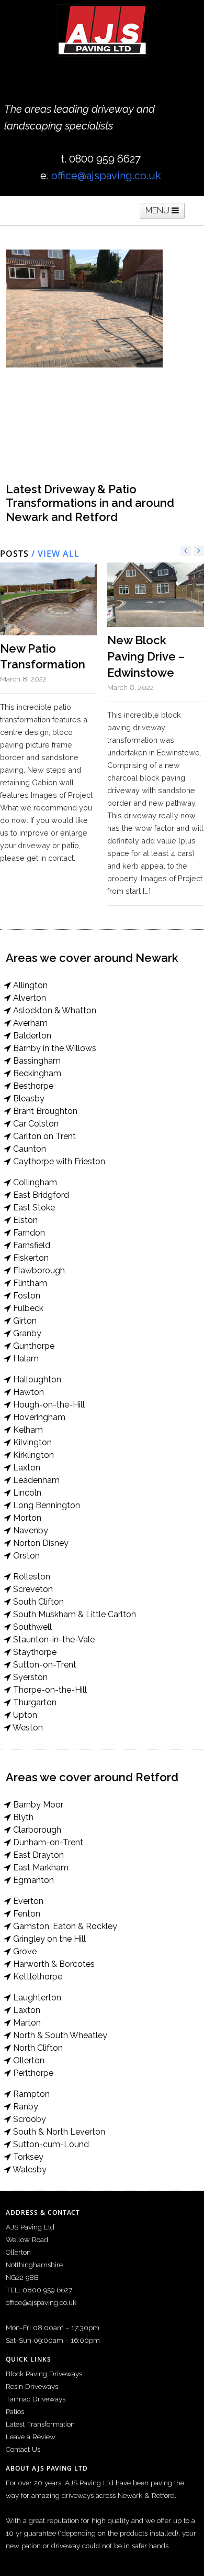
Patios (15, 2411)
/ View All (54, 554)
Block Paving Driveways (44, 2374)
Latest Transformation (40, 2424)
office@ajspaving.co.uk (106, 176)
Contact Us (23, 2449)
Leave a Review (31, 2437)
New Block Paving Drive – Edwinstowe (146, 656)
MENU (158, 210)
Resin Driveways (32, 2386)
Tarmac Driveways (36, 2399)
